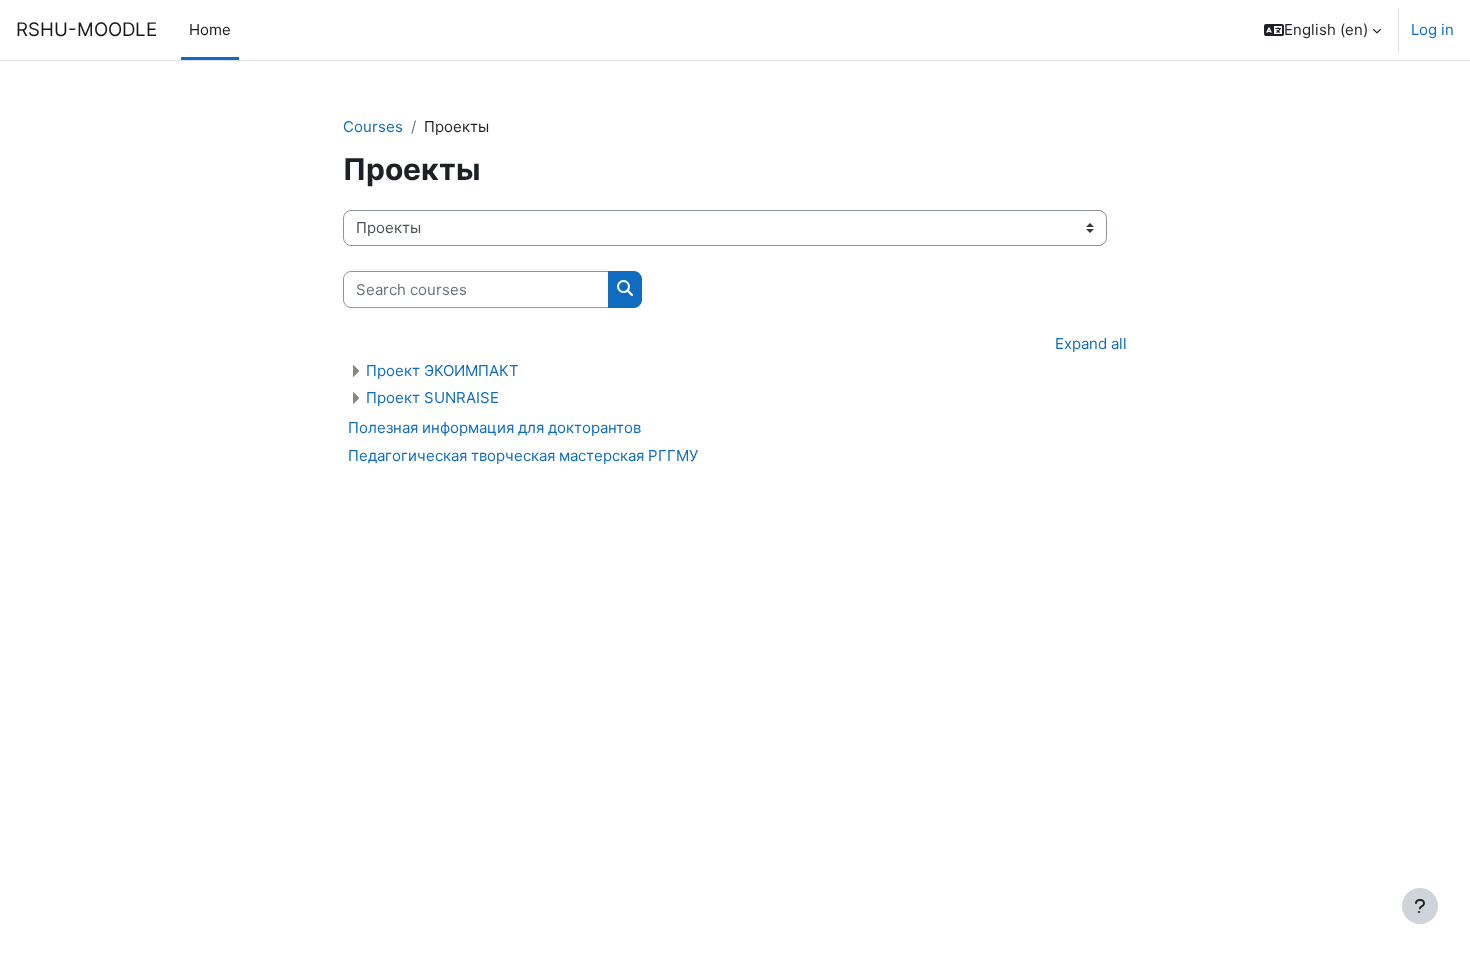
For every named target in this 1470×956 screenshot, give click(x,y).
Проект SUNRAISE (432, 397)
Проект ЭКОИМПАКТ (442, 370)
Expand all (1091, 343)
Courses (373, 126)
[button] (1322, 30)
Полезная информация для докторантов (494, 427)
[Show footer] (1420, 906)
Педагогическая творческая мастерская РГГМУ (523, 455)
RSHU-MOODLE (86, 29)
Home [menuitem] (210, 29)
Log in (1432, 29)
